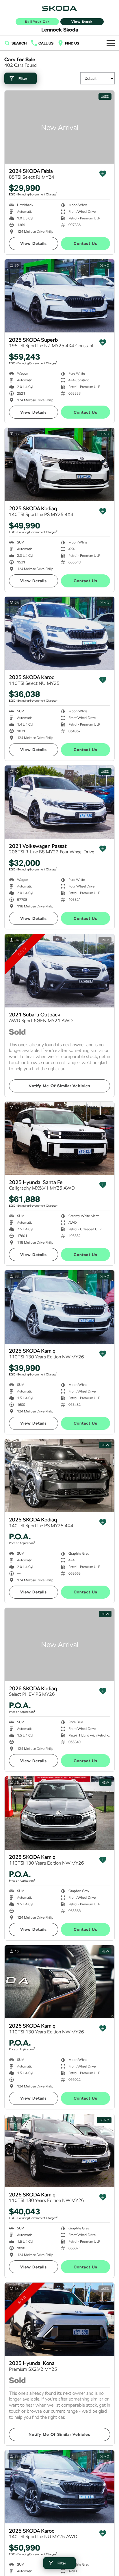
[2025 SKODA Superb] (59, 296)
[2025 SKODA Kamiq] (59, 1307)
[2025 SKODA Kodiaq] (59, 464)
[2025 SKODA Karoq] (59, 633)
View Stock (82, 22)
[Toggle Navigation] (111, 43)
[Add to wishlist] (103, 174)
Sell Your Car (37, 22)
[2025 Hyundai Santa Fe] (59, 1138)
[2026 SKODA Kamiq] (59, 1982)
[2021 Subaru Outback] (59, 971)
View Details (34, 243)
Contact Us (85, 243)
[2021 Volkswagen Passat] (59, 802)
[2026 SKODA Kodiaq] (59, 1644)
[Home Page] (59, 8)
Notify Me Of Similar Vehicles (59, 1086)
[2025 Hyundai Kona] (59, 2319)
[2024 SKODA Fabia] (59, 127)
